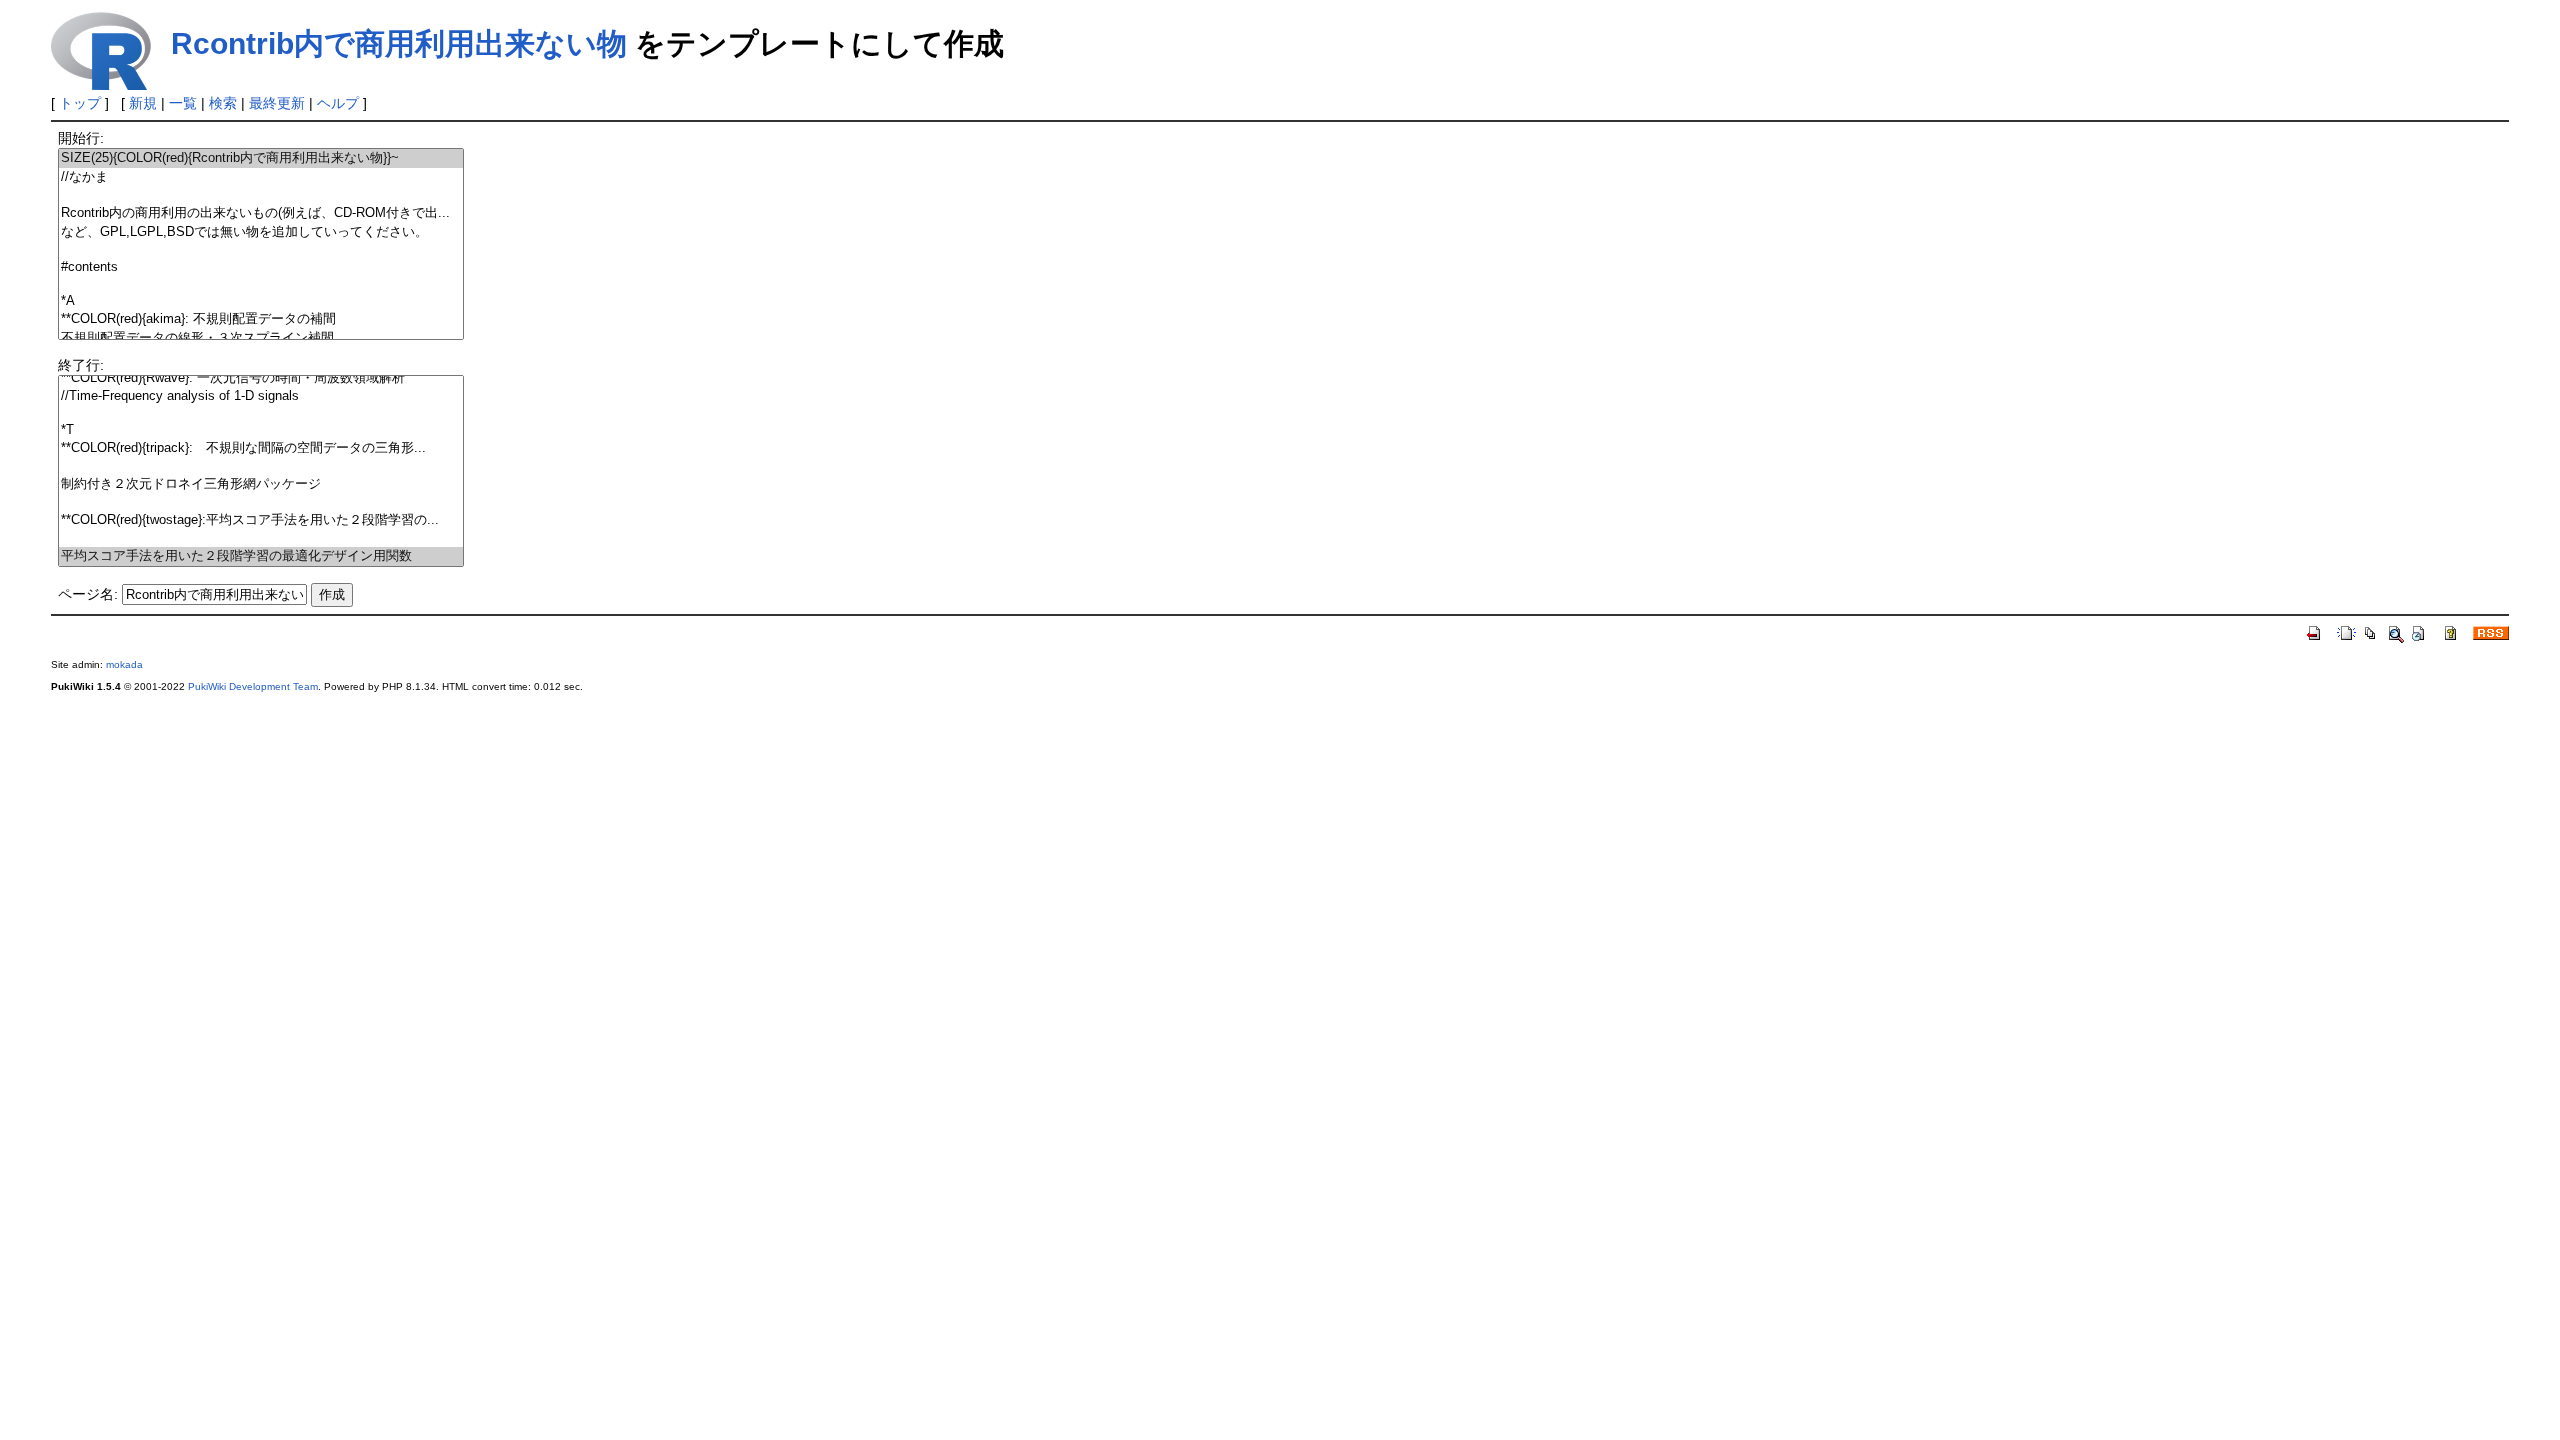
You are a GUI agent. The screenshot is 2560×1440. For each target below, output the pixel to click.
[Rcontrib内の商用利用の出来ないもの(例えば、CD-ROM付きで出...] (261, 213)
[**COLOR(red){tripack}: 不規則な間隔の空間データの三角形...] (261, 448)
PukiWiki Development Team (253, 686)
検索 (223, 103)
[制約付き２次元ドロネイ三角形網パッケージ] (261, 484)
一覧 (183, 103)
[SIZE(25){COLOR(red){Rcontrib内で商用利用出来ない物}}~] (261, 158)
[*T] (261, 430)
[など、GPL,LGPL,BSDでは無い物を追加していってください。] (261, 232)
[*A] (261, 301)
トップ (80, 103)
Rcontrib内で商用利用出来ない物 (399, 43)
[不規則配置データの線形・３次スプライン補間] (261, 338)
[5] (261, 250)
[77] (261, 502)
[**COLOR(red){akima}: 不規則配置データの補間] (261, 319)
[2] (261, 195)
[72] (261, 413)
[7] (261, 284)
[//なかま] (261, 177)
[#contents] (261, 267)
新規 (143, 103)
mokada (124, 664)
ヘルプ (338, 103)
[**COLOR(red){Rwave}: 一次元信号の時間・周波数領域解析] (261, 378)
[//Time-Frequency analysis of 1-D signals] (261, 396)
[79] (261, 538)
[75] (261, 466)
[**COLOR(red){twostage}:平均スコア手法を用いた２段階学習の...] (261, 520)
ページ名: (88, 594)
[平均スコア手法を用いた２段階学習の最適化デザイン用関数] (261, 556)
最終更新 (277, 103)
